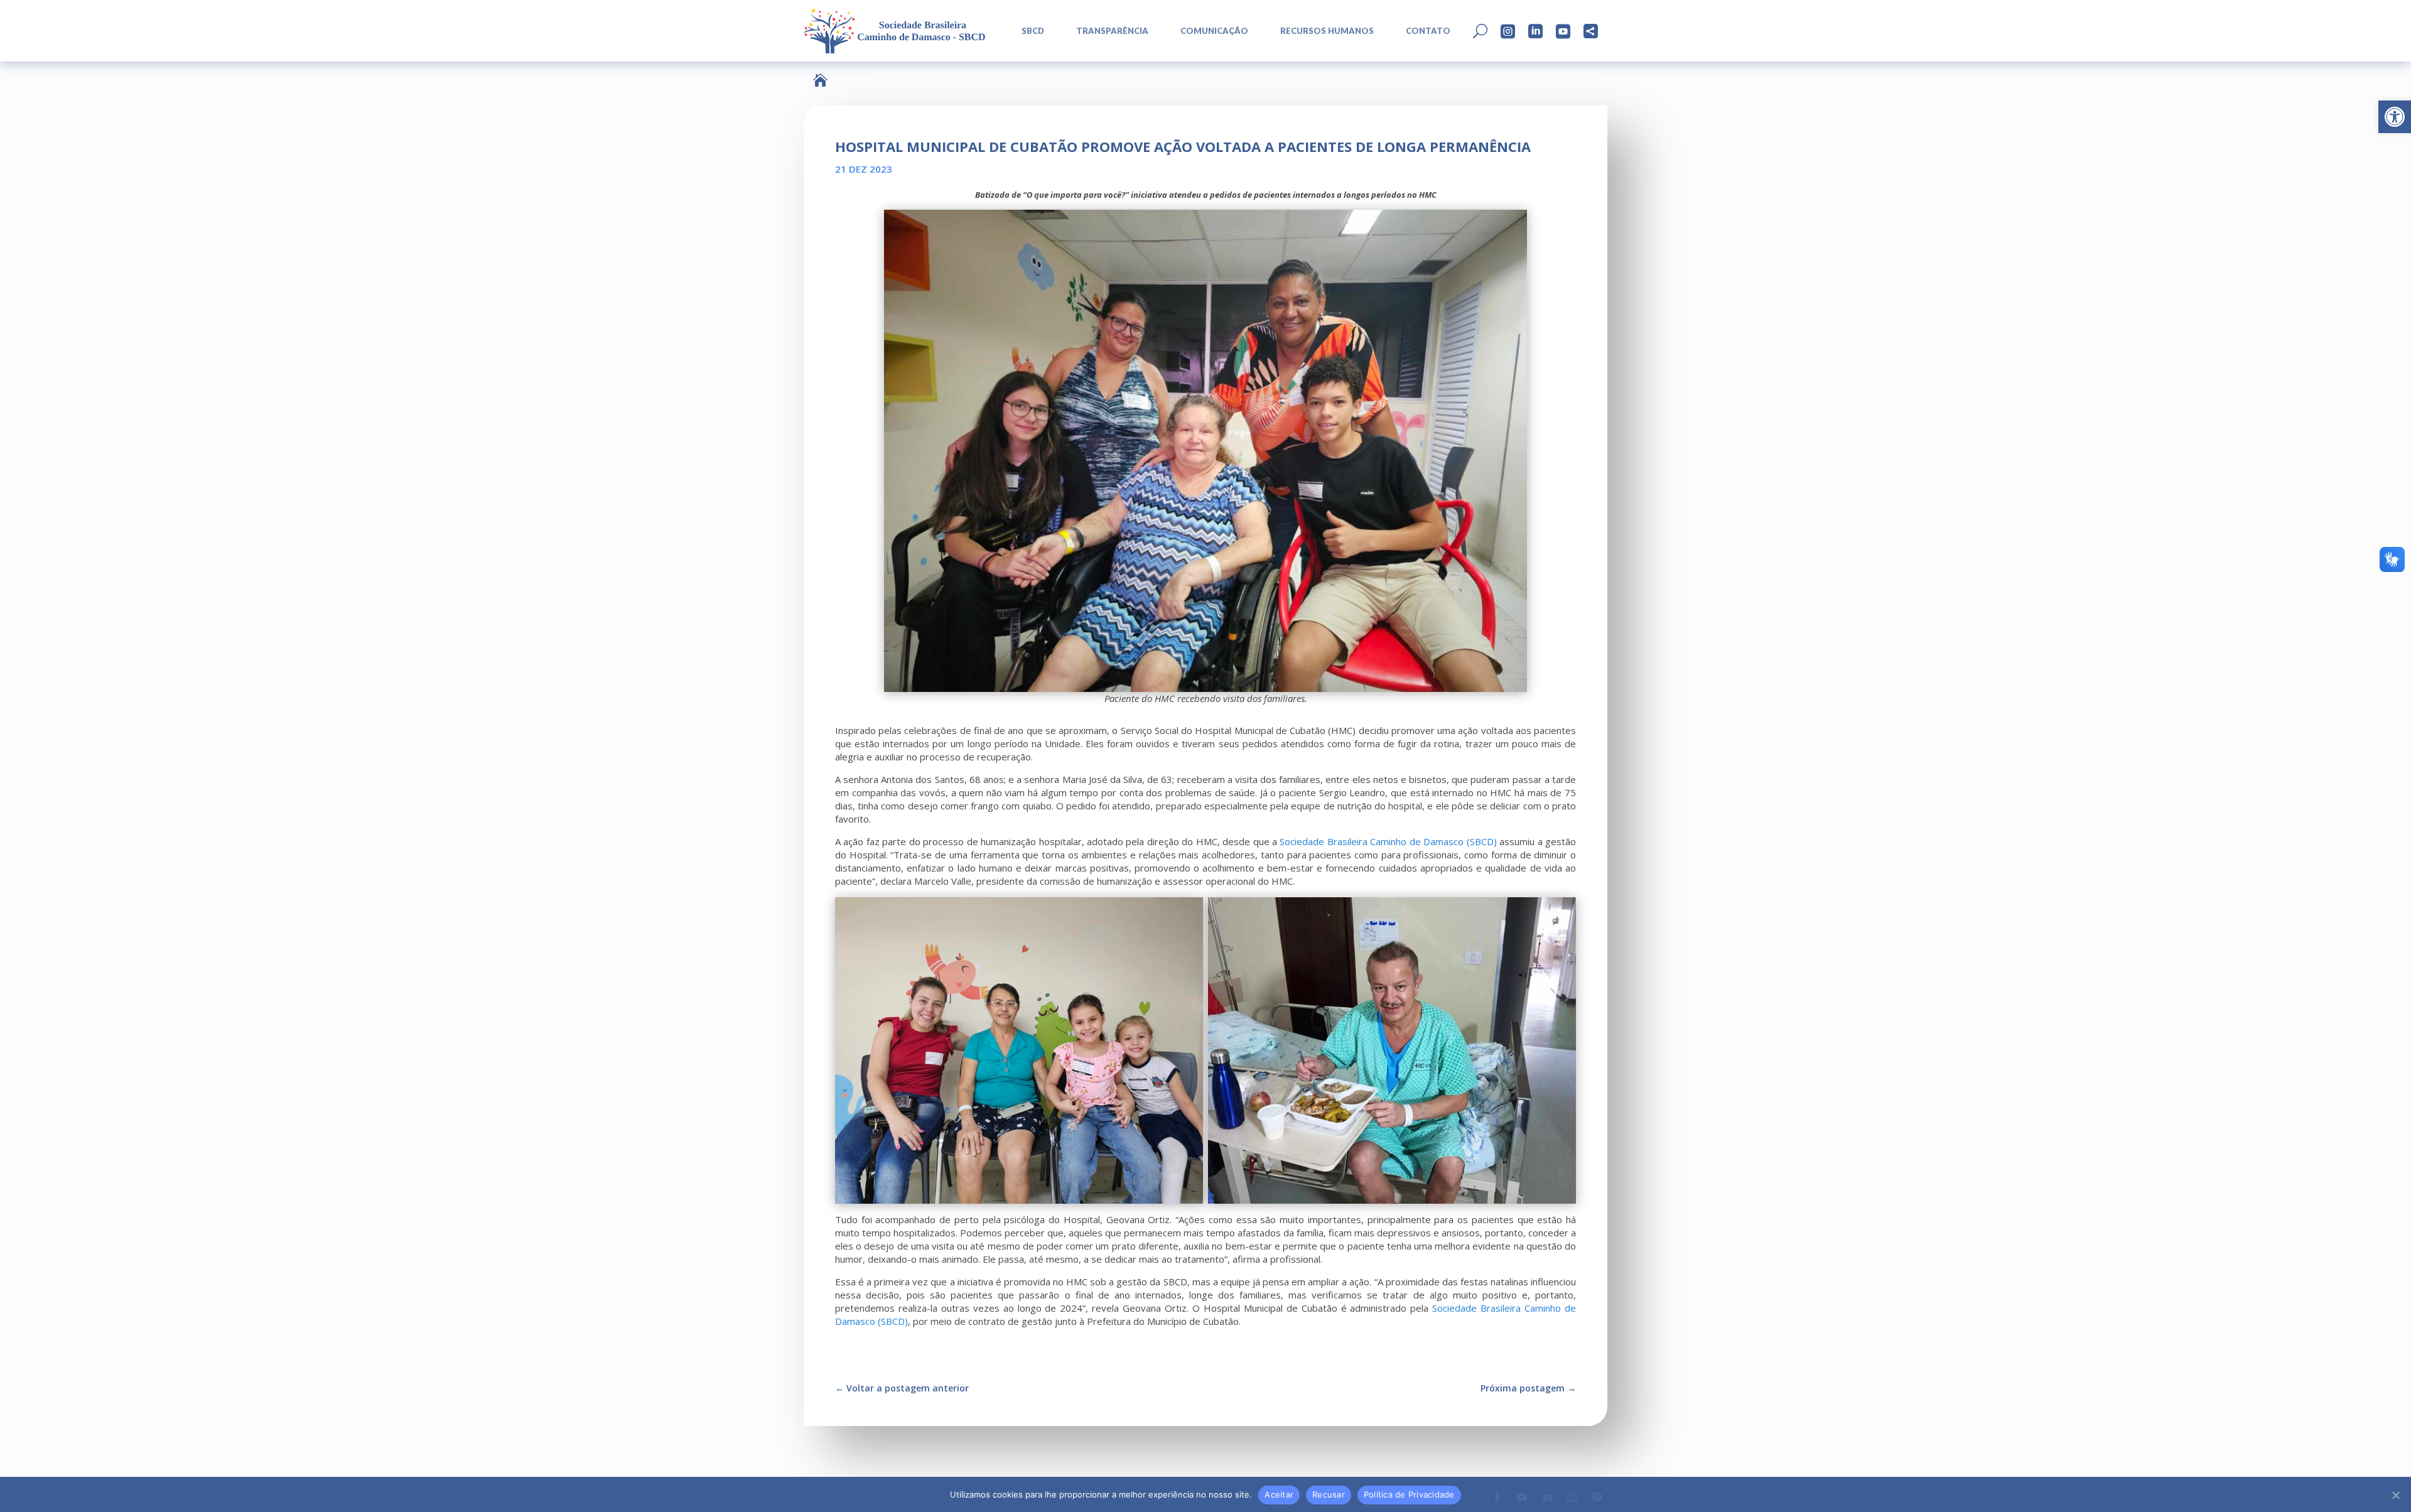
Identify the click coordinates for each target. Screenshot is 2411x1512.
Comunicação (1214, 31)
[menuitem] (1028, 31)
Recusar (1329, 1494)
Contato (1428, 31)
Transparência (1112, 31)
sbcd (1033, 31)
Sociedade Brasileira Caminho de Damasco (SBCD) (1388, 841)
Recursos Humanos (1327, 31)
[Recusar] (2395, 1495)
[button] (2395, 117)
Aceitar (1279, 1494)
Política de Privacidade (1409, 1494)
